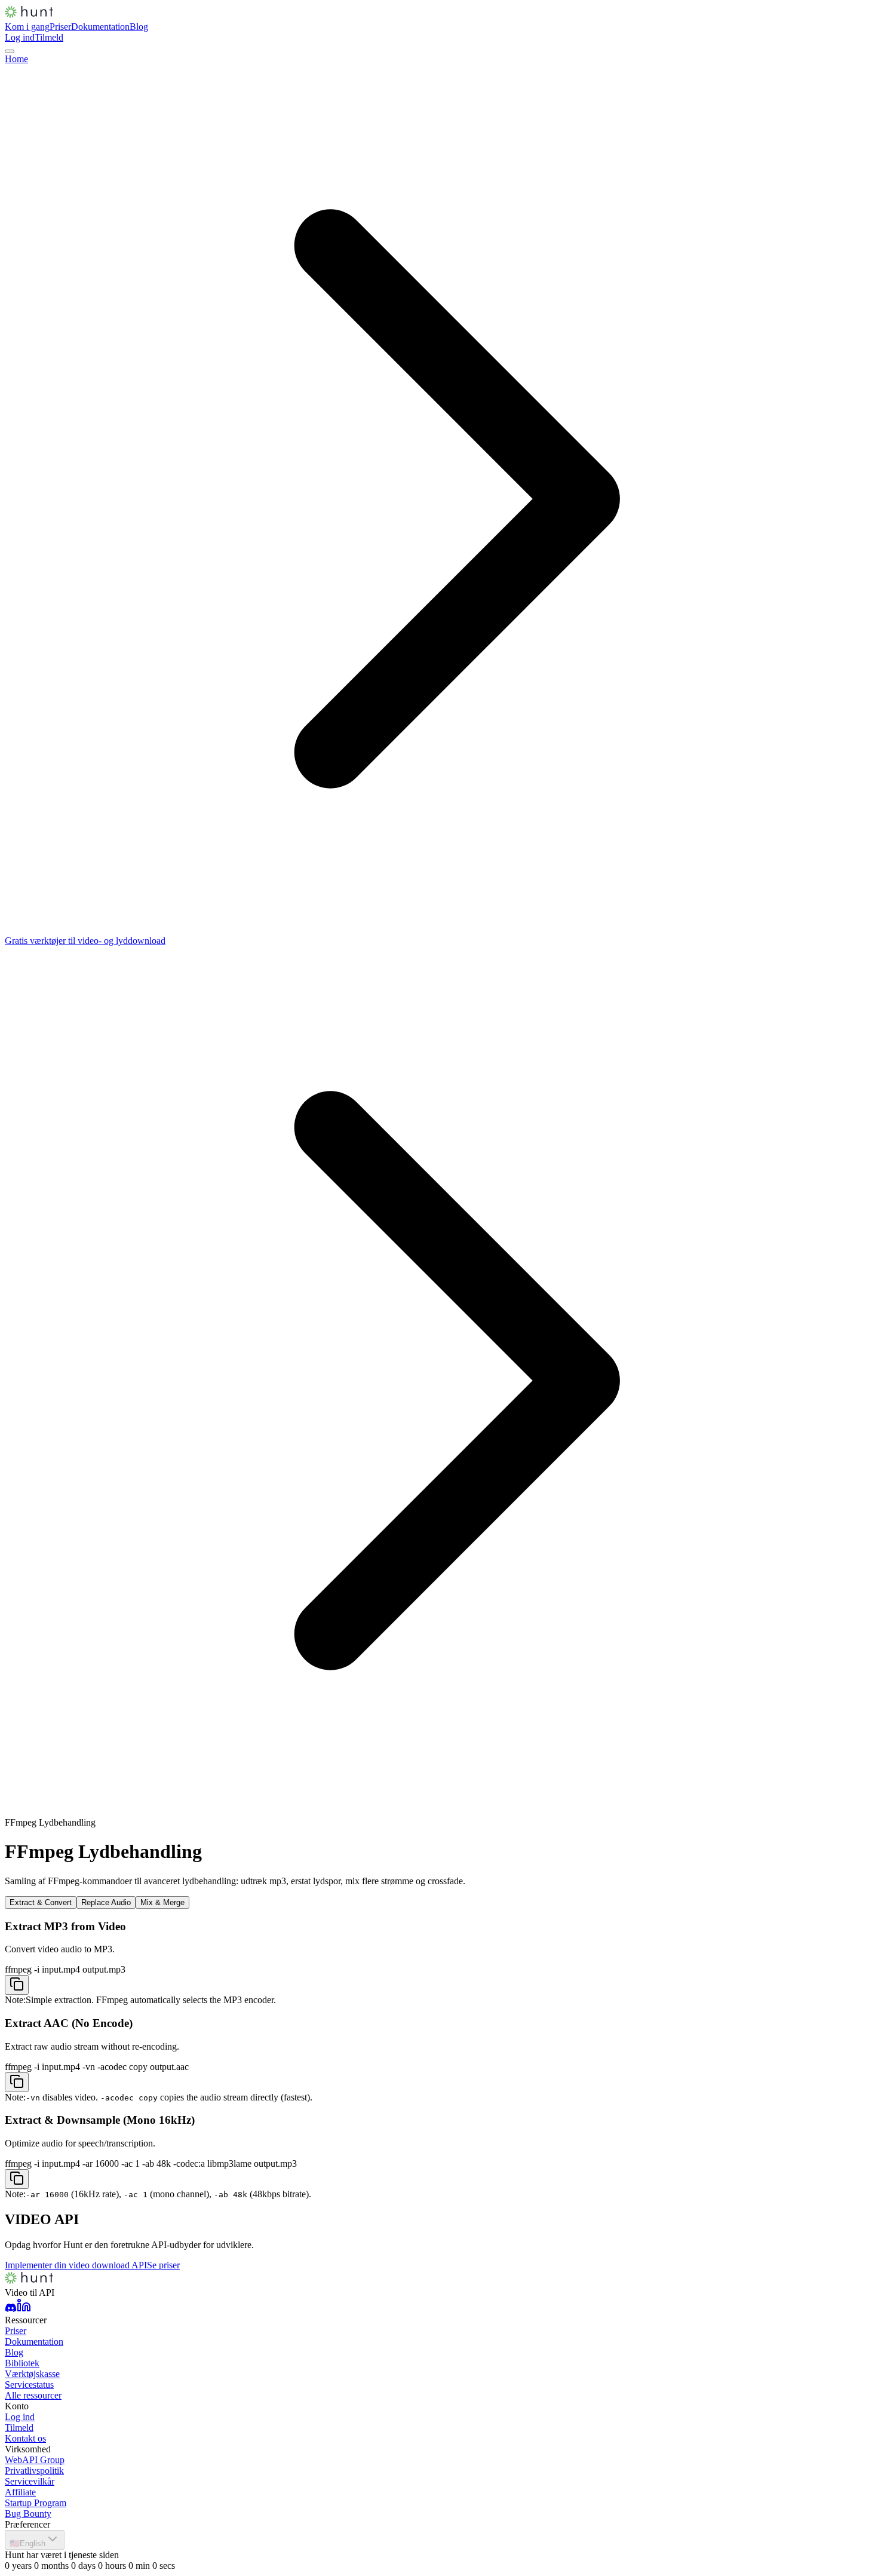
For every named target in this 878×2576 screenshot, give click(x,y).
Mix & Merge (162, 1902)
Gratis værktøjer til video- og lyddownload (85, 941)
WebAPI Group (35, 2460)
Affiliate (20, 2492)
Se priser (163, 2265)
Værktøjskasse (32, 2374)
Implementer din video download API (76, 2265)
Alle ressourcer (33, 2395)
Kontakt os (25, 2438)
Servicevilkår (30, 2481)
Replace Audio (106, 1902)
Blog (139, 27)
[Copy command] (17, 1985)
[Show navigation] (10, 51)
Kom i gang (27, 27)
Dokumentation (100, 27)
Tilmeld (49, 37)
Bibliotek (22, 2363)
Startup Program (36, 2503)
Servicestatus (29, 2385)
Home (16, 59)
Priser (60, 27)
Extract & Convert (41, 1902)
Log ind (20, 37)
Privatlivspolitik (34, 2471)
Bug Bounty (28, 2514)
